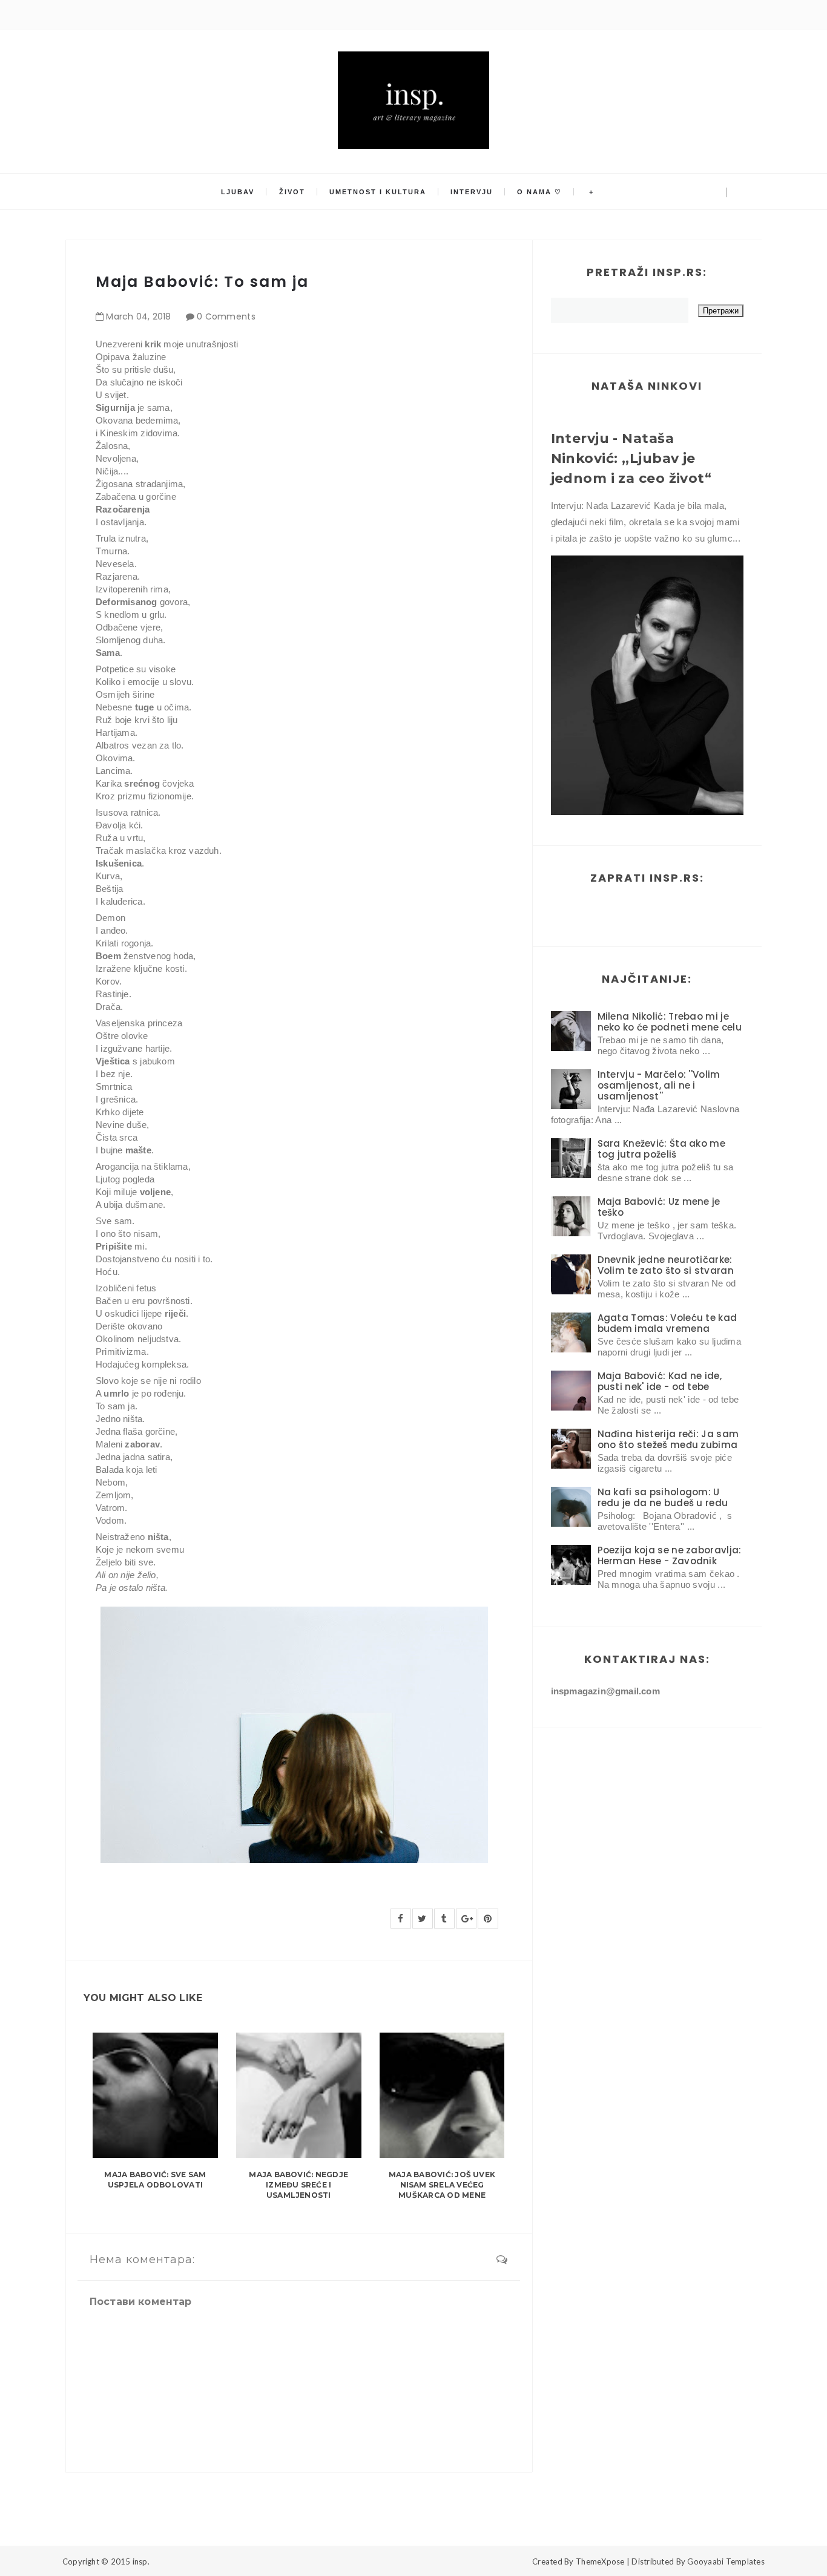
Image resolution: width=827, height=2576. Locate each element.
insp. (141, 2561)
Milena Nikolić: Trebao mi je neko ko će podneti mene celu (670, 1022)
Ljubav (238, 192)
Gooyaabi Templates (726, 2561)
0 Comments (226, 316)
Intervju (472, 192)
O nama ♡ (539, 192)
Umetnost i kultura (378, 192)
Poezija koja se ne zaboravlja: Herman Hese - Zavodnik (670, 1555)
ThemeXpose (600, 2561)
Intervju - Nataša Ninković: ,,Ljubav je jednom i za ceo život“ (631, 458)
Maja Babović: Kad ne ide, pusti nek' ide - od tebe (660, 1381)
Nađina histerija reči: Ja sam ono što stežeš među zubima (668, 1439)
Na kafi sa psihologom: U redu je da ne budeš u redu (663, 1497)
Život (292, 192)
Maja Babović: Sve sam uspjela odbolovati (155, 2180)
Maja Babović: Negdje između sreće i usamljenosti (298, 2185)
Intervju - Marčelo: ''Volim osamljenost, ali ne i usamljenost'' (659, 1085)
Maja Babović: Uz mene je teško (659, 1207)
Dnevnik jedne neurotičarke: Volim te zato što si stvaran (666, 1265)
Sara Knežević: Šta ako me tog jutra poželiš (662, 1149)
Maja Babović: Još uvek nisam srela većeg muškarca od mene (442, 2185)
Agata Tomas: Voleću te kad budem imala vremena (667, 1323)
